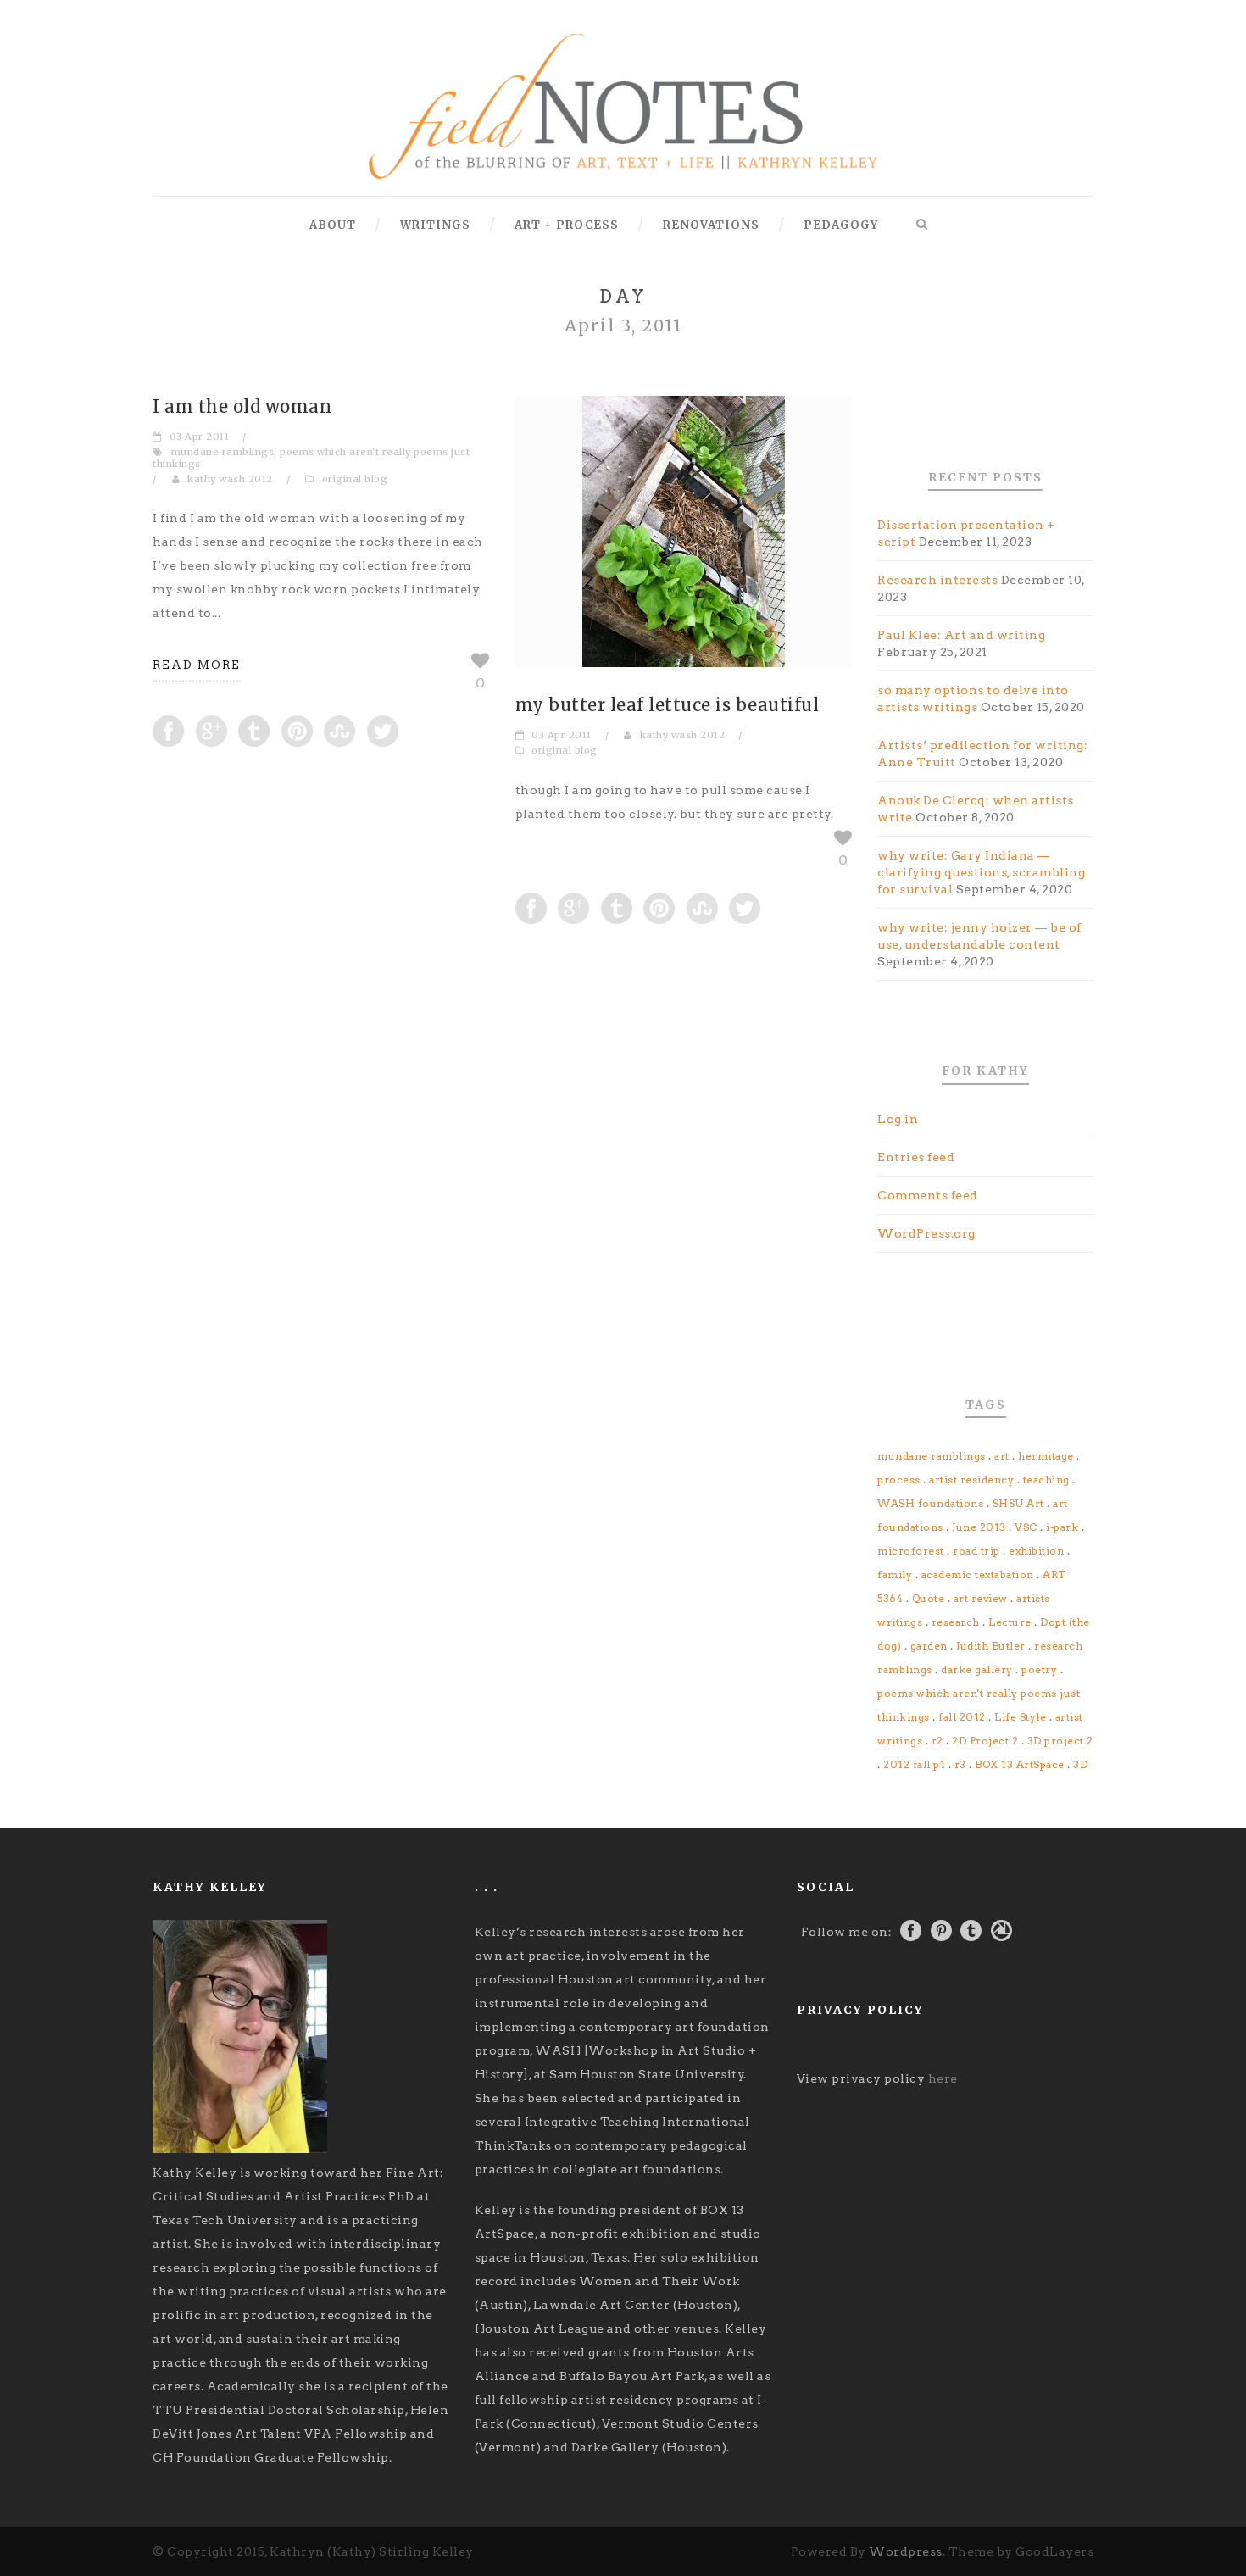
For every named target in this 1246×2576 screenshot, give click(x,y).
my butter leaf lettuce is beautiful (667, 705)
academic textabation (978, 1575)
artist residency (971, 1480)
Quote (929, 1598)
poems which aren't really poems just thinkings (311, 457)
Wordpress (906, 2551)
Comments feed (928, 1195)
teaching (1046, 1480)
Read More (197, 665)
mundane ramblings (223, 452)
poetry (1039, 1669)
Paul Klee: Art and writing (961, 635)
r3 (960, 1764)
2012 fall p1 (914, 1764)
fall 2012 (962, 1717)
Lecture (1010, 1622)
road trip (976, 1551)
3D (1080, 1764)
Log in (898, 1119)
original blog (355, 479)
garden (929, 1646)
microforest (911, 1551)
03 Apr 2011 (200, 437)
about (333, 225)
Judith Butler (991, 1646)
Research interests (937, 580)
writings (435, 225)
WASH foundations (930, 1503)
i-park (1062, 1527)
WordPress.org (926, 1233)
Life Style (1020, 1717)
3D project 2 (1060, 1741)
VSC (1026, 1527)
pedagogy (841, 225)
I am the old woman (242, 406)
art (1002, 1456)
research (956, 1622)
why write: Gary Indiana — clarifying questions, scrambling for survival (981, 872)
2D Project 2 (985, 1741)
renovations (711, 225)
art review (981, 1598)
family (895, 1575)
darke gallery (977, 1669)
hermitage (1046, 1456)
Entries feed (916, 1157)
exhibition (1036, 1551)
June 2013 (979, 1527)
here (943, 2078)
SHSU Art (1018, 1503)
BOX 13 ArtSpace (1020, 1764)
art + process (567, 225)
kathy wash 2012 (230, 479)
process (899, 1480)
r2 (937, 1741)
